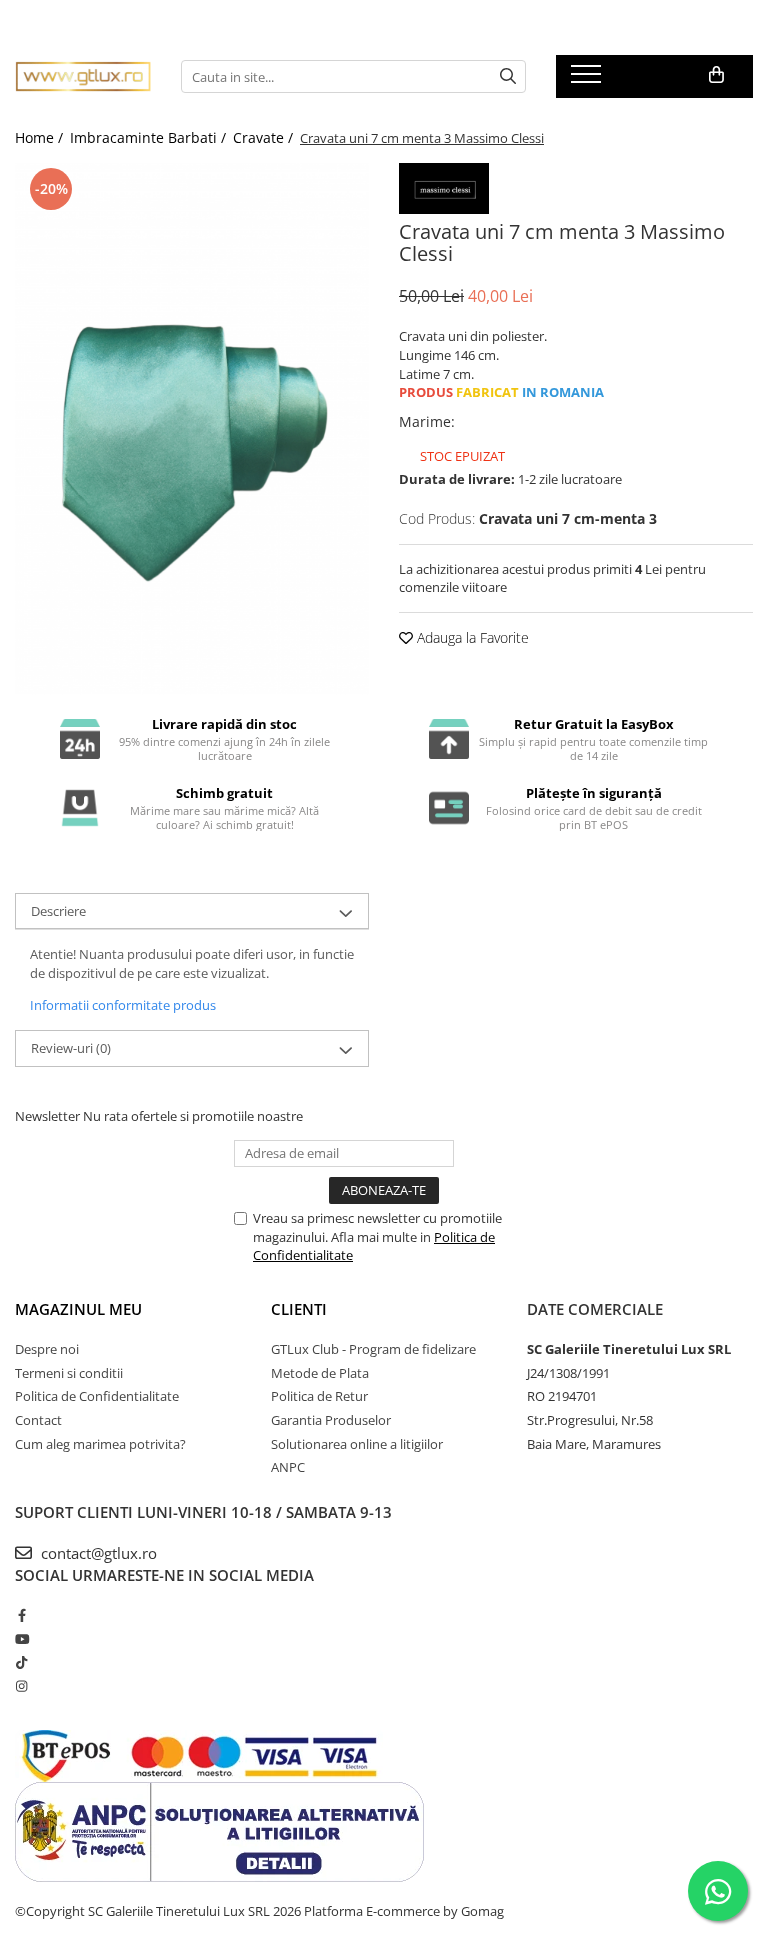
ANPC (288, 1467)
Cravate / (265, 137)
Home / (41, 137)
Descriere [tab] (58, 911)
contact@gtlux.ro (97, 1553)
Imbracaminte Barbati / (150, 137)
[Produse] (588, 80)
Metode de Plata (320, 1373)
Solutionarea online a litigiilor (357, 1444)
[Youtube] (21, 1639)
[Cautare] (508, 76)
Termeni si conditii (69, 1373)
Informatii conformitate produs (123, 1005)
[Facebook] (21, 1615)
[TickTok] (21, 1662)
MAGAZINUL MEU (78, 1309)
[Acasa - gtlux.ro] (83, 76)
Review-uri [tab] (71, 1048)
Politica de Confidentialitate (97, 1396)
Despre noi (47, 1349)
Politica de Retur (319, 1396)
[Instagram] (21, 1686)
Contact (38, 1420)
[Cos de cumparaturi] (716, 75)
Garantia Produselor (331, 1420)
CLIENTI (299, 1309)
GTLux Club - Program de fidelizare (373, 1349)
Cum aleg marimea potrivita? (100, 1444)
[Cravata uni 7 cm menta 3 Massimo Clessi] (192, 429)
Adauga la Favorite (471, 637)
